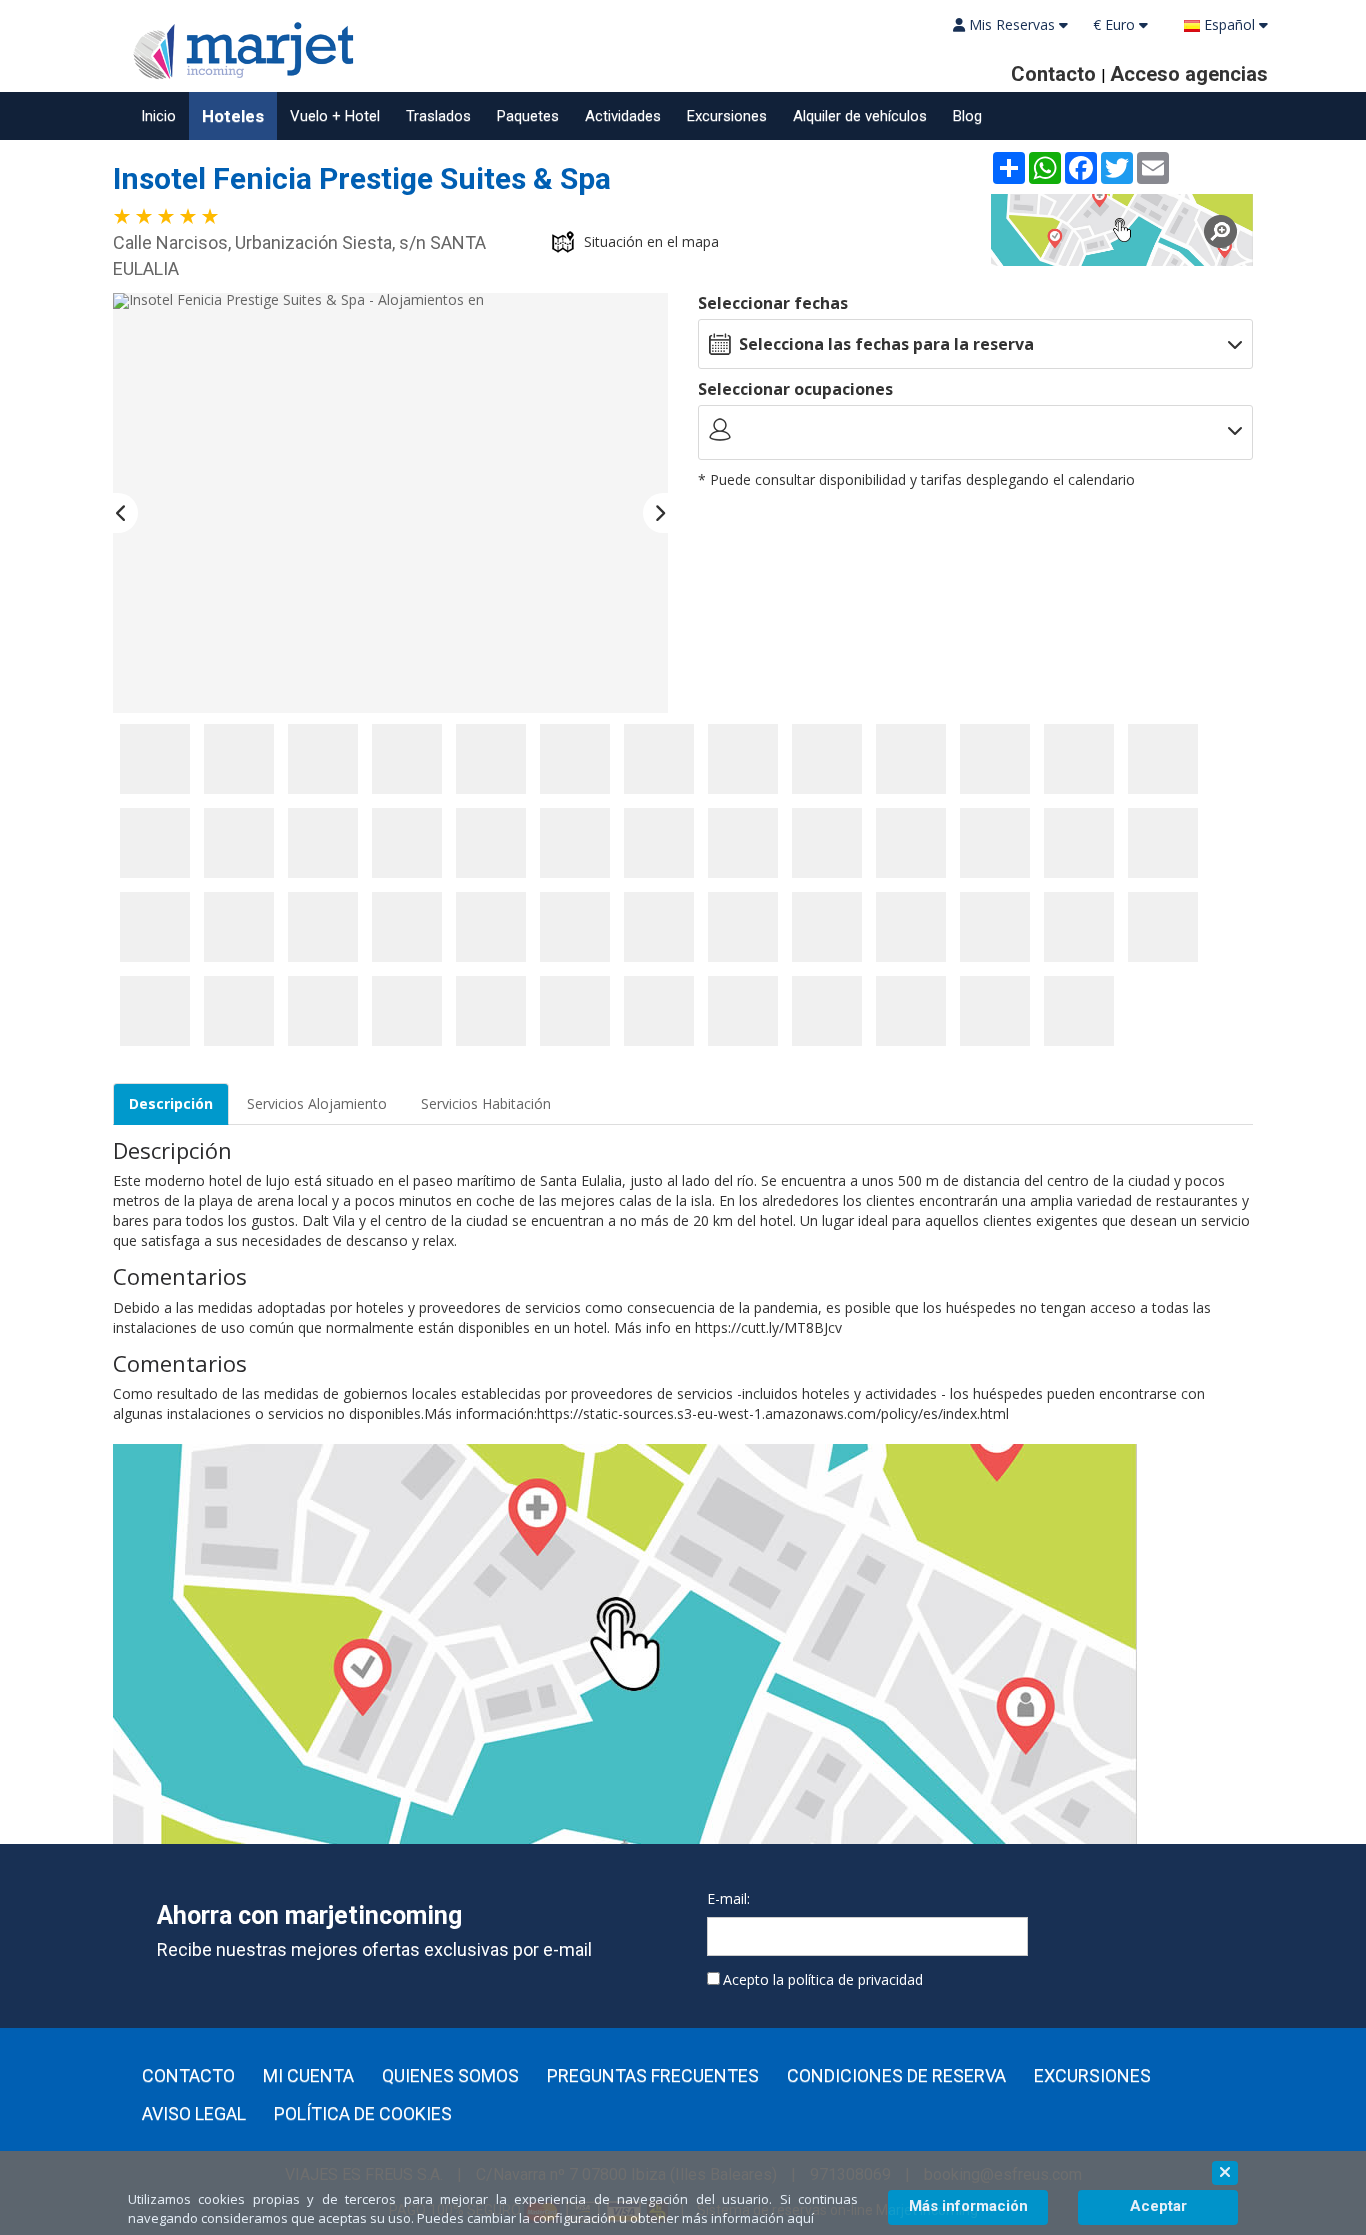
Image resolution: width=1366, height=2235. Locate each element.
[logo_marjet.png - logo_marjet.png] (237, 47)
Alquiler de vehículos (860, 116)
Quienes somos (450, 2076)
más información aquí (748, 2218)
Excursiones (727, 116)
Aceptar (1158, 2206)
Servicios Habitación (486, 1103)
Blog (967, 116)
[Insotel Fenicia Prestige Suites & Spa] (1122, 230)
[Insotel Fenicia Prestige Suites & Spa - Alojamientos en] (390, 503)
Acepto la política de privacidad (823, 1979)
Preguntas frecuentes (653, 2076)
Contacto (188, 2076)
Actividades (623, 116)
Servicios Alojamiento (317, 1103)
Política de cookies (363, 2114)
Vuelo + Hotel (335, 116)
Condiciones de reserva (896, 2076)
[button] (125, 513)
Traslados (438, 116)
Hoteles (233, 116)
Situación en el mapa (651, 241)
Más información (968, 2206)
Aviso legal (194, 2114)
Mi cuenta (308, 2076)
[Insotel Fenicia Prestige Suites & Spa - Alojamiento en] (155, 759)
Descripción (171, 1103)
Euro (1116, 24)
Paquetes (528, 116)
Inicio (158, 116)
